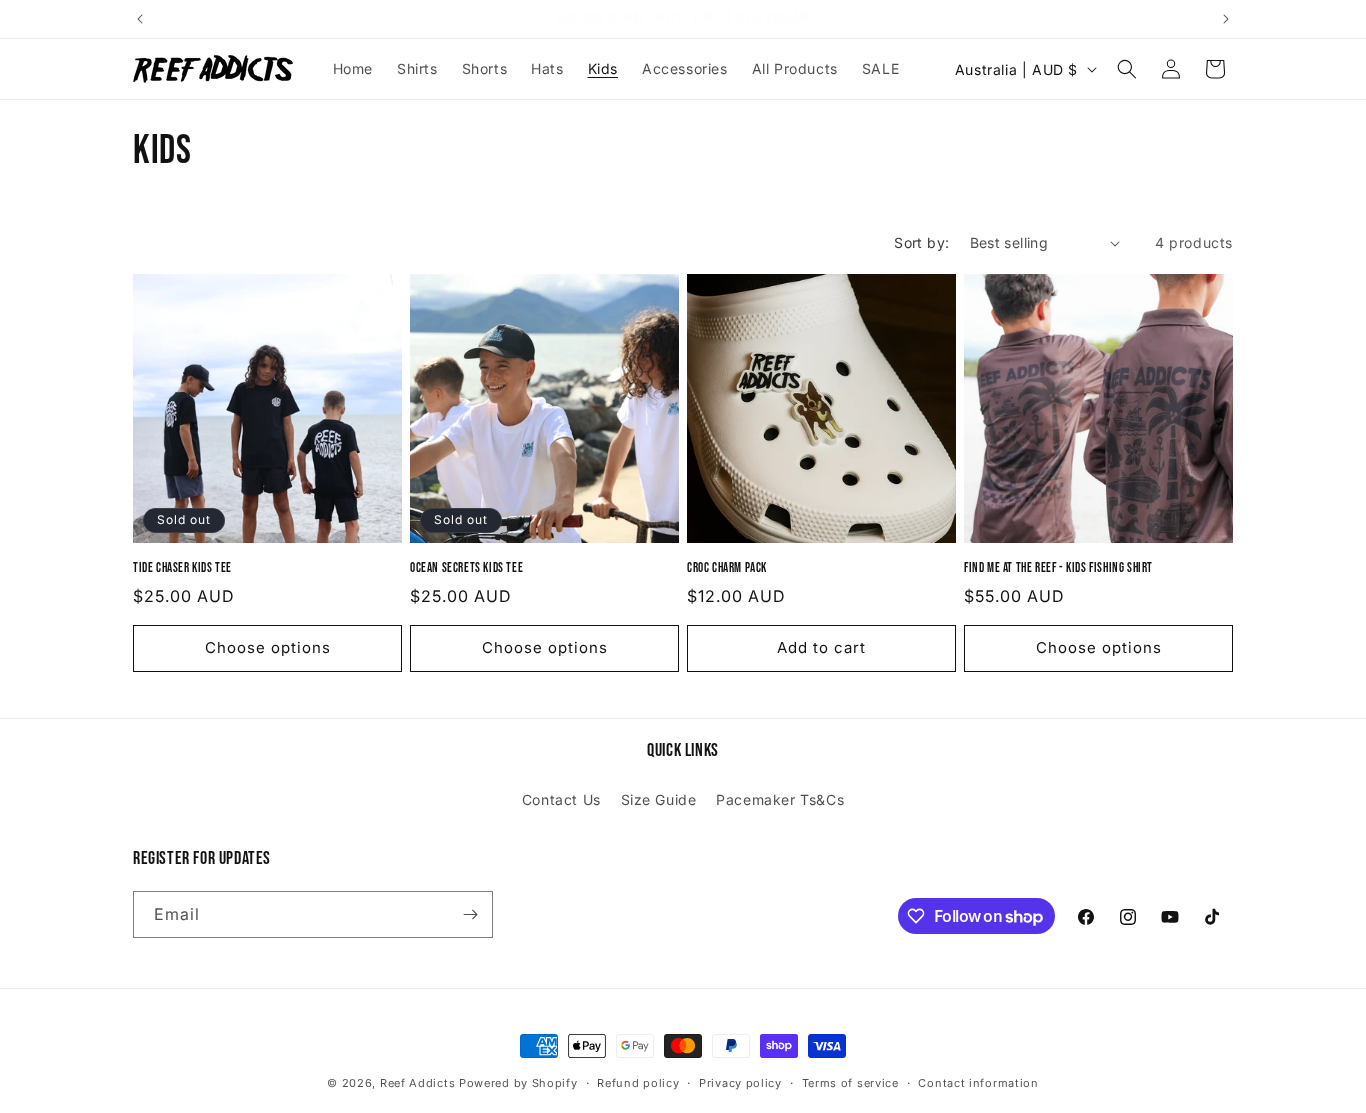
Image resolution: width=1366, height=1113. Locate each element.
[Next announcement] (1226, 19)
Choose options (268, 647)
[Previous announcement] (140, 19)
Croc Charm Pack (727, 568)
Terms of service (850, 1083)
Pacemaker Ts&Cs (780, 799)
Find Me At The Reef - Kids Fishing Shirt (1058, 568)
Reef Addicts (417, 1083)
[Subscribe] (470, 914)
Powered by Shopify (518, 1083)
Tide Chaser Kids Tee (182, 568)
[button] (1127, 69)
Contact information (978, 1083)
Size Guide (659, 799)
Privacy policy (740, 1083)
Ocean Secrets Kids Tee (466, 568)
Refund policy (638, 1083)
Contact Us (561, 799)
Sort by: (921, 242)
